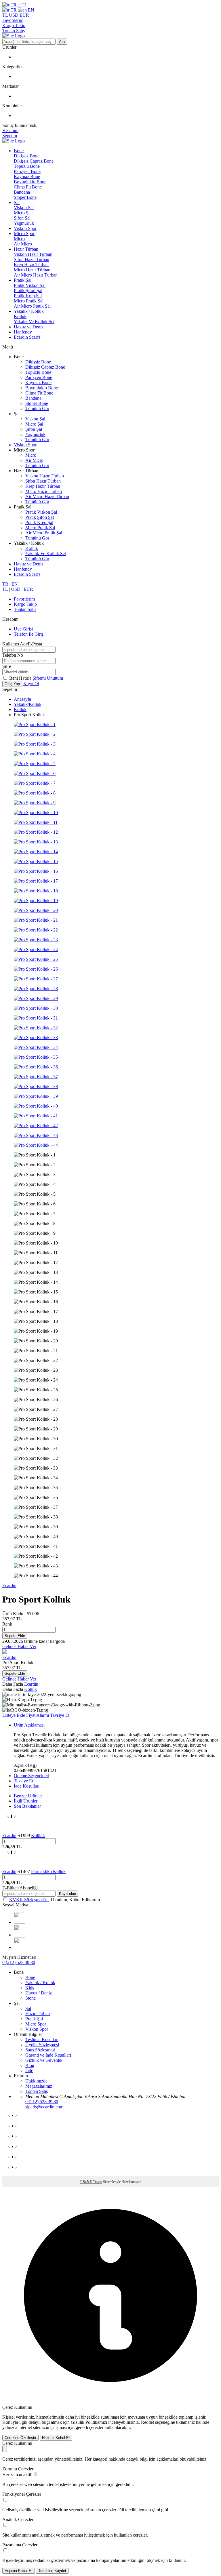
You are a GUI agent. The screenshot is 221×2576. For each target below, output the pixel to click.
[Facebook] (20, 1935)
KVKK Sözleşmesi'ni (29, 1900)
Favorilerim (13, 20)
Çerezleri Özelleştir (20, 2438)
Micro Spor (24, 234)
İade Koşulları (27, 1786)
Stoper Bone (25, 197)
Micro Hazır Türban (32, 270)
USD (14, 15)
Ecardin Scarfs (27, 337)
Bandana (22, 192)
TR (14, 10)
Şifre (7, 666)
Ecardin (9, 1585)
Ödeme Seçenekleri (32, 1776)
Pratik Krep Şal (28, 296)
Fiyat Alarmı (38, 1715)
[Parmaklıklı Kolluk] (12, 1866)
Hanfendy (23, 332)
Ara (62, 42)
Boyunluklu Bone (30, 182)
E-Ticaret (96, 2182)
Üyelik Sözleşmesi (42, 2045)
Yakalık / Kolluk (29, 311)
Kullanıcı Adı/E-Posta (22, 644)
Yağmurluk (24, 223)
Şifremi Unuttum (48, 678)
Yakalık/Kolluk (28, 704)
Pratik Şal (23, 280)
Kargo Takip (14, 25)
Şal (17, 202)
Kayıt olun (67, 1894)
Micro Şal (23, 213)
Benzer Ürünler (28, 1796)
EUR (24, 15)
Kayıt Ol (31, 684)
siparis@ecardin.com (44, 2107)
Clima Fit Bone (28, 187)
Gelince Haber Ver (19, 1646)
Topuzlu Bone (27, 166)
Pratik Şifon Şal (28, 290)
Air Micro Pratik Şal (32, 306)
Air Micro (23, 244)
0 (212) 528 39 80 (19, 1962)
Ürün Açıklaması (29, 1725)
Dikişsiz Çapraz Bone (34, 161)
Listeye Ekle (14, 1715)
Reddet (147, 2422)
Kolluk (20, 316)
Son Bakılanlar (27, 1806)
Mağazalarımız (39, 2086)
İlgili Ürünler (26, 1801)
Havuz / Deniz (39, 1993)
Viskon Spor (25, 228)
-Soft (85, 2182)
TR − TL (18, 5)
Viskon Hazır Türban (33, 254)
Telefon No (13, 655)
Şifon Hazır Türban (32, 259)
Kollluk (38, 1835)
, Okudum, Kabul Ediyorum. (55, 1900)
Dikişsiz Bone (27, 156)
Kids (30, 1988)
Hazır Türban (26, 249)
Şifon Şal (22, 218)
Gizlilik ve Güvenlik (44, 2060)
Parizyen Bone (27, 171)
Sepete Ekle (15, 1636)
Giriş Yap (12, 684)
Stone (31, 1998)
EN (31, 10)
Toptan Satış (14, 31)
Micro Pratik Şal (29, 301)
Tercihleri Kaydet (52, 2571)
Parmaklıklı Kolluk (48, 1871)
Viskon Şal (24, 208)
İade (29, 2071)
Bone (19, 151)
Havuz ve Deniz (29, 327)
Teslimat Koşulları (42, 2039)
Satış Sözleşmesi (40, 2050)
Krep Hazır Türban (31, 265)
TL (6, 15)
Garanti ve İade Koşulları (48, 2055)
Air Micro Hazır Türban (36, 275)
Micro (19, 239)
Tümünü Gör (37, 408)
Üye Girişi (23, 629)
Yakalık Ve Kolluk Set (34, 322)
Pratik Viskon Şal (30, 285)
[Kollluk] (12, 1830)
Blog (30, 2065)
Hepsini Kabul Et (56, 2438)
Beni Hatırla (21, 678)
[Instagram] (20, 1922)
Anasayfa (22, 699)
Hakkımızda (36, 2081)
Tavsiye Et (60, 1715)
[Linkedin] (20, 1947)
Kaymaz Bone (27, 177)
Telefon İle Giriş (29, 634)
